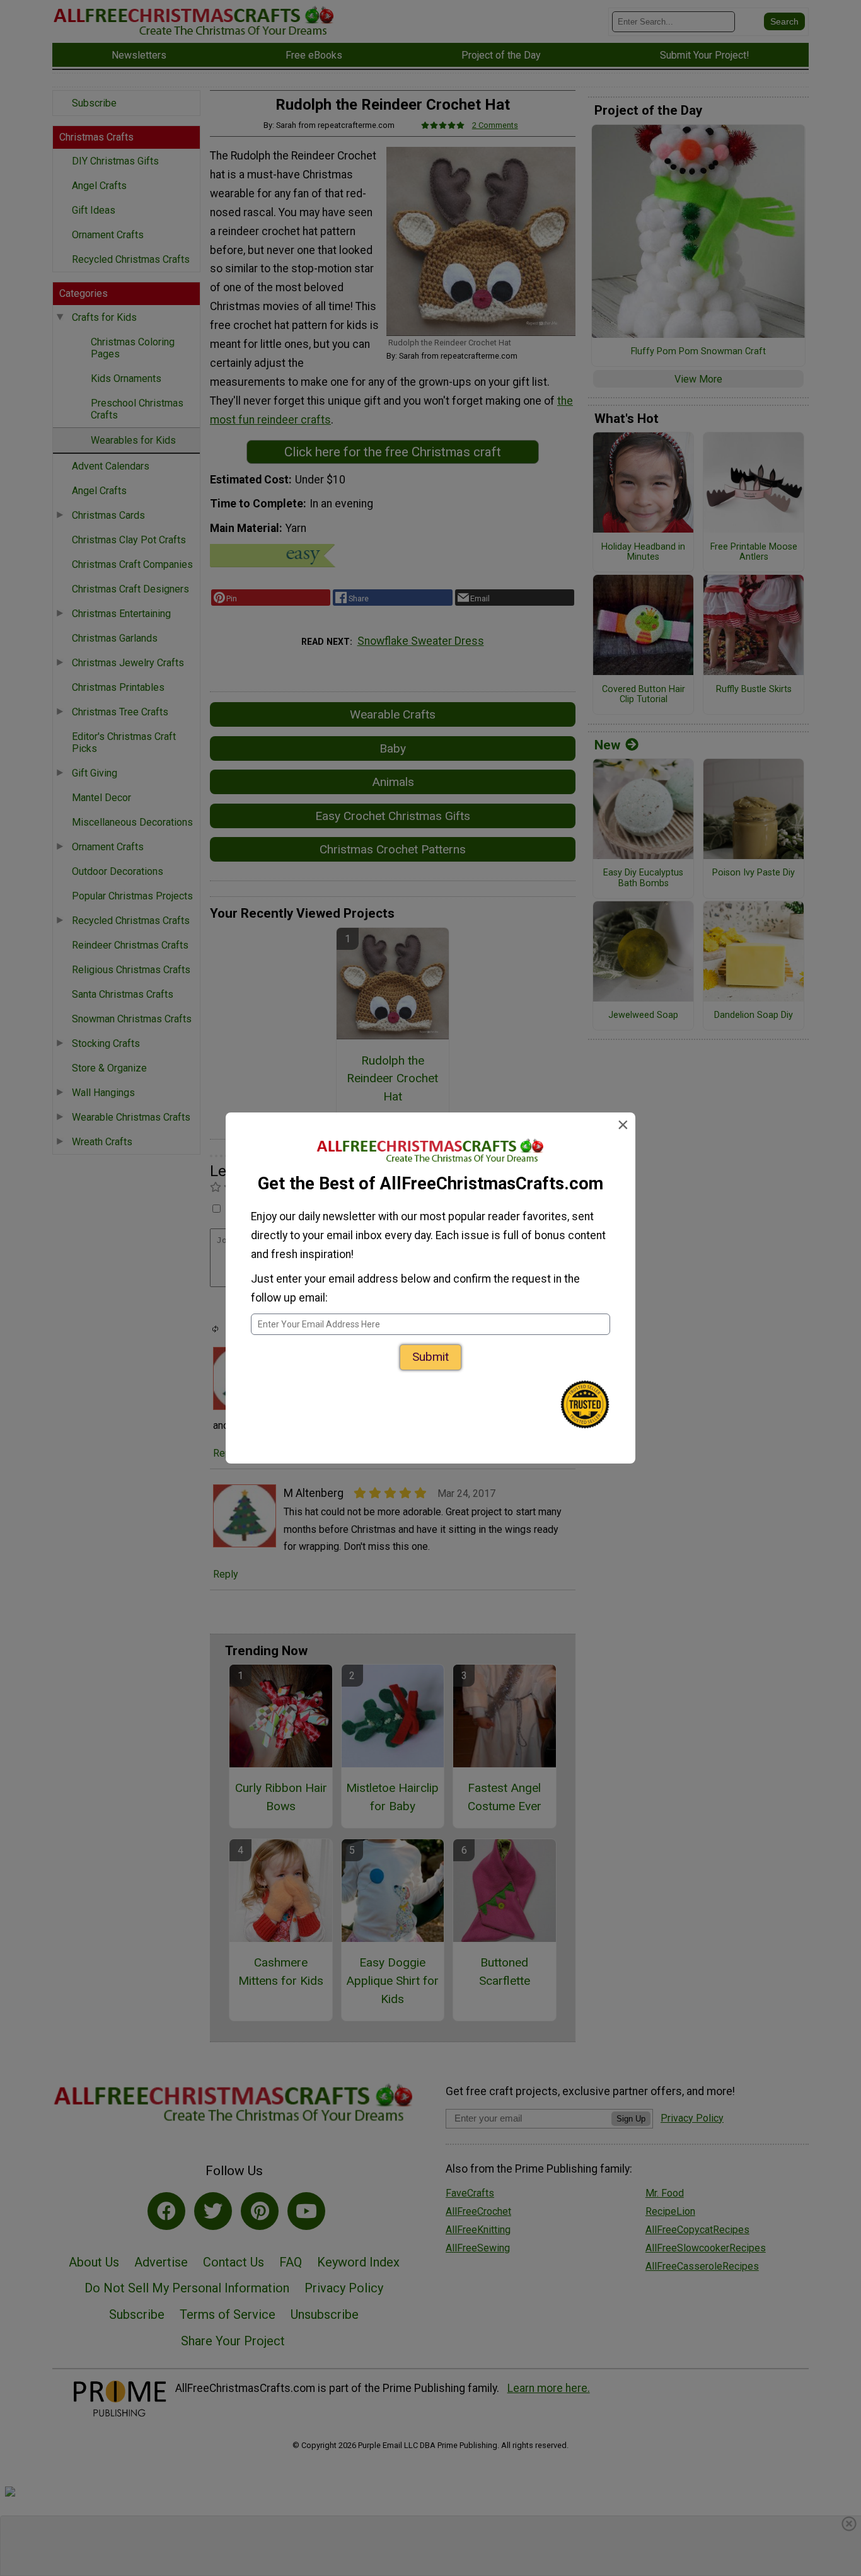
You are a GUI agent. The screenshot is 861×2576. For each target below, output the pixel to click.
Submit (430, 1357)
